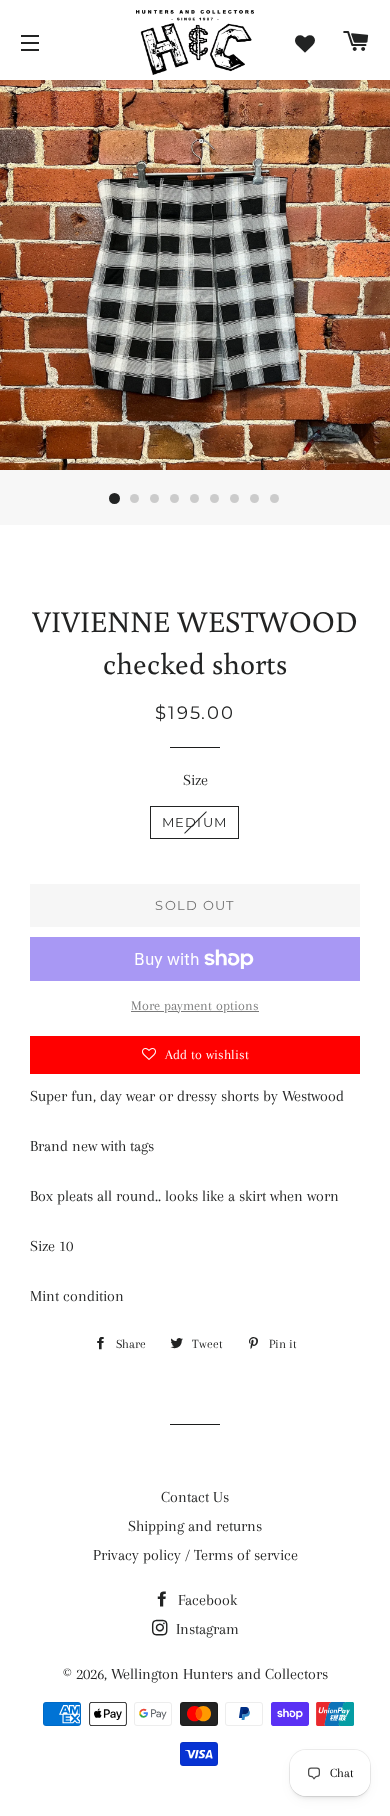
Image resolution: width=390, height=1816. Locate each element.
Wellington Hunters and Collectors (219, 1674)
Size (195, 780)
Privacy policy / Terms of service (195, 1555)
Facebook (205, 1600)
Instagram (205, 1629)
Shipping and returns (195, 1526)
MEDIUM (195, 822)
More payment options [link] (195, 1005)
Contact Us (195, 1497)
